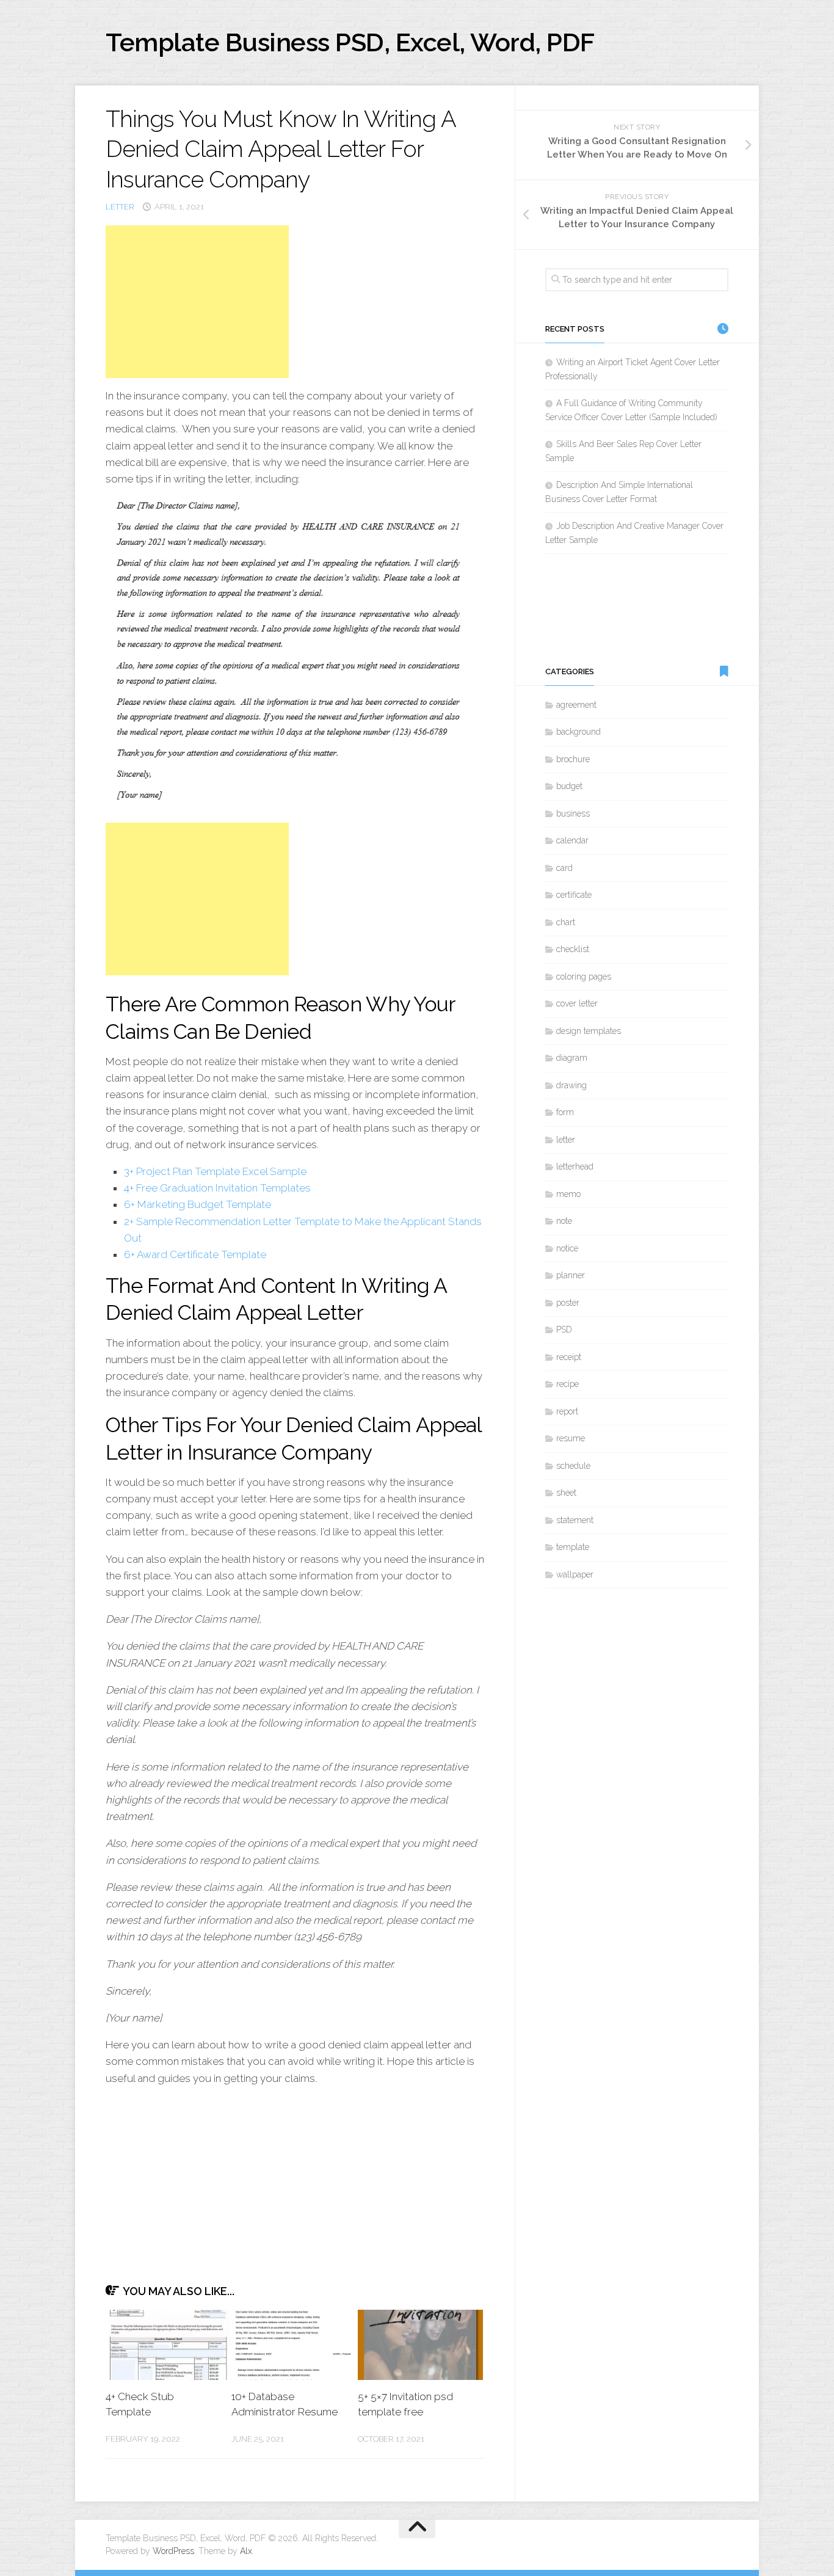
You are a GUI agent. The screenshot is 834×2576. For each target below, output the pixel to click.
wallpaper (575, 1574)
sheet (566, 1493)
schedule (573, 1466)
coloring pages (584, 977)
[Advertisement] (197, 302)
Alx (246, 2551)
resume (571, 1438)
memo (568, 1194)
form (565, 1112)
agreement (576, 705)
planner (571, 1275)
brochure (573, 759)
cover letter (577, 1003)
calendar (572, 840)
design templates (589, 1031)
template (573, 1547)
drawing (571, 1085)
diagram (572, 1058)
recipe (567, 1384)
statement (575, 1520)
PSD (564, 1330)
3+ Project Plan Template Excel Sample (215, 1171)
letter (120, 207)
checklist (573, 949)
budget (569, 786)
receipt (569, 1357)
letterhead (575, 1166)
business (573, 813)
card (564, 868)
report (567, 1411)
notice (567, 1248)
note (564, 1221)
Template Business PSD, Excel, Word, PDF (350, 42)
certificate (574, 895)
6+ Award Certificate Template (195, 1254)
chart (566, 922)
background (578, 732)
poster (568, 1303)
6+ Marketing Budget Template (198, 1204)
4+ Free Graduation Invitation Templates (217, 1188)
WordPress (173, 2551)
